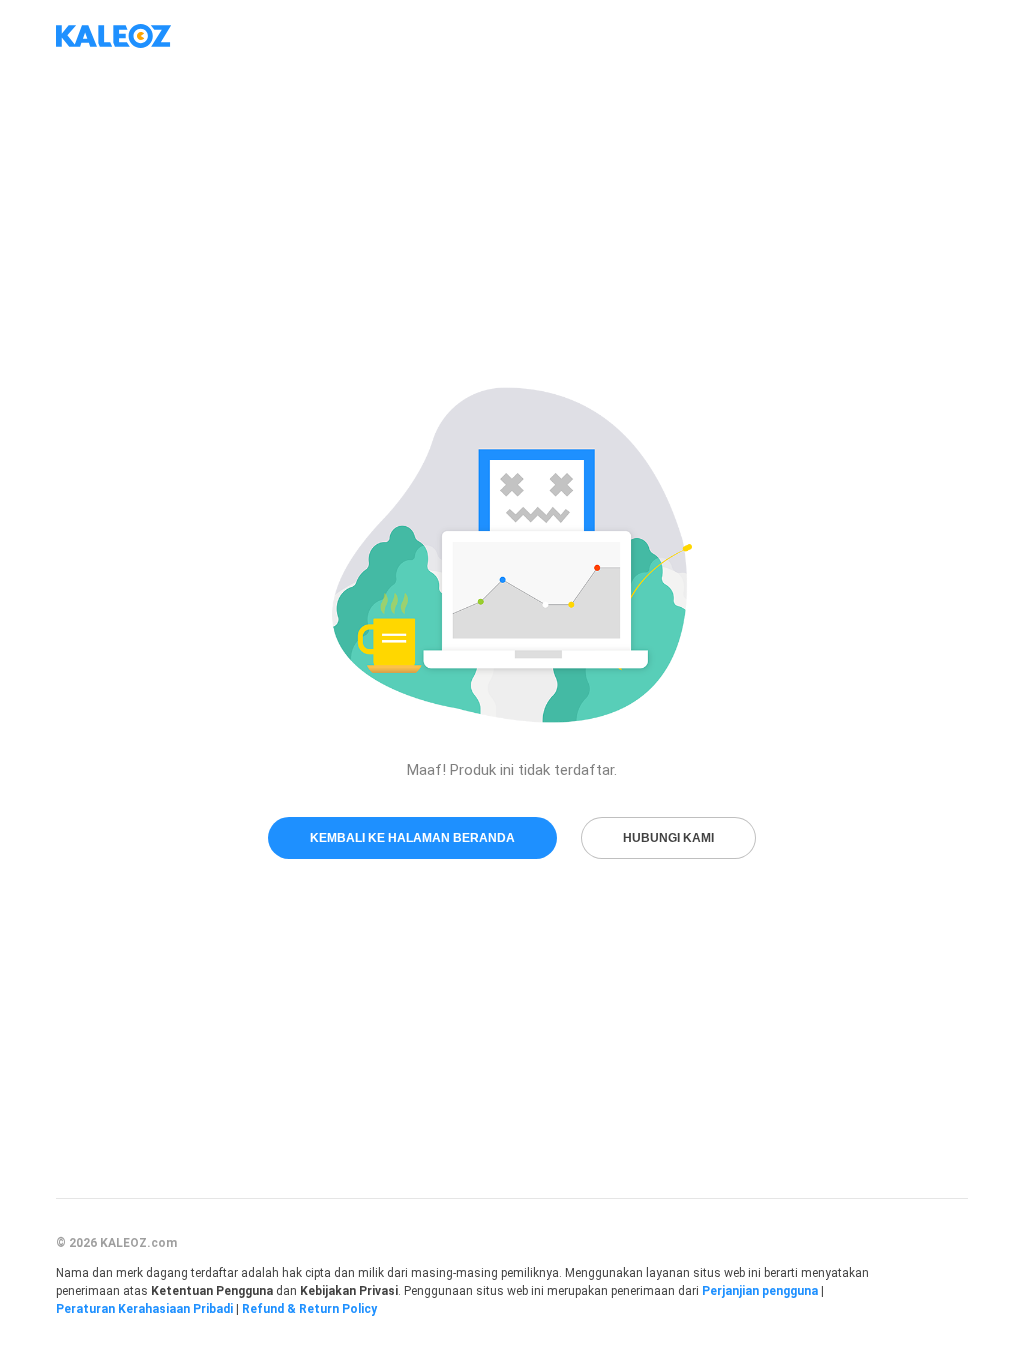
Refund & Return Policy (309, 1309)
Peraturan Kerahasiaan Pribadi (144, 1309)
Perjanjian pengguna (760, 1291)
